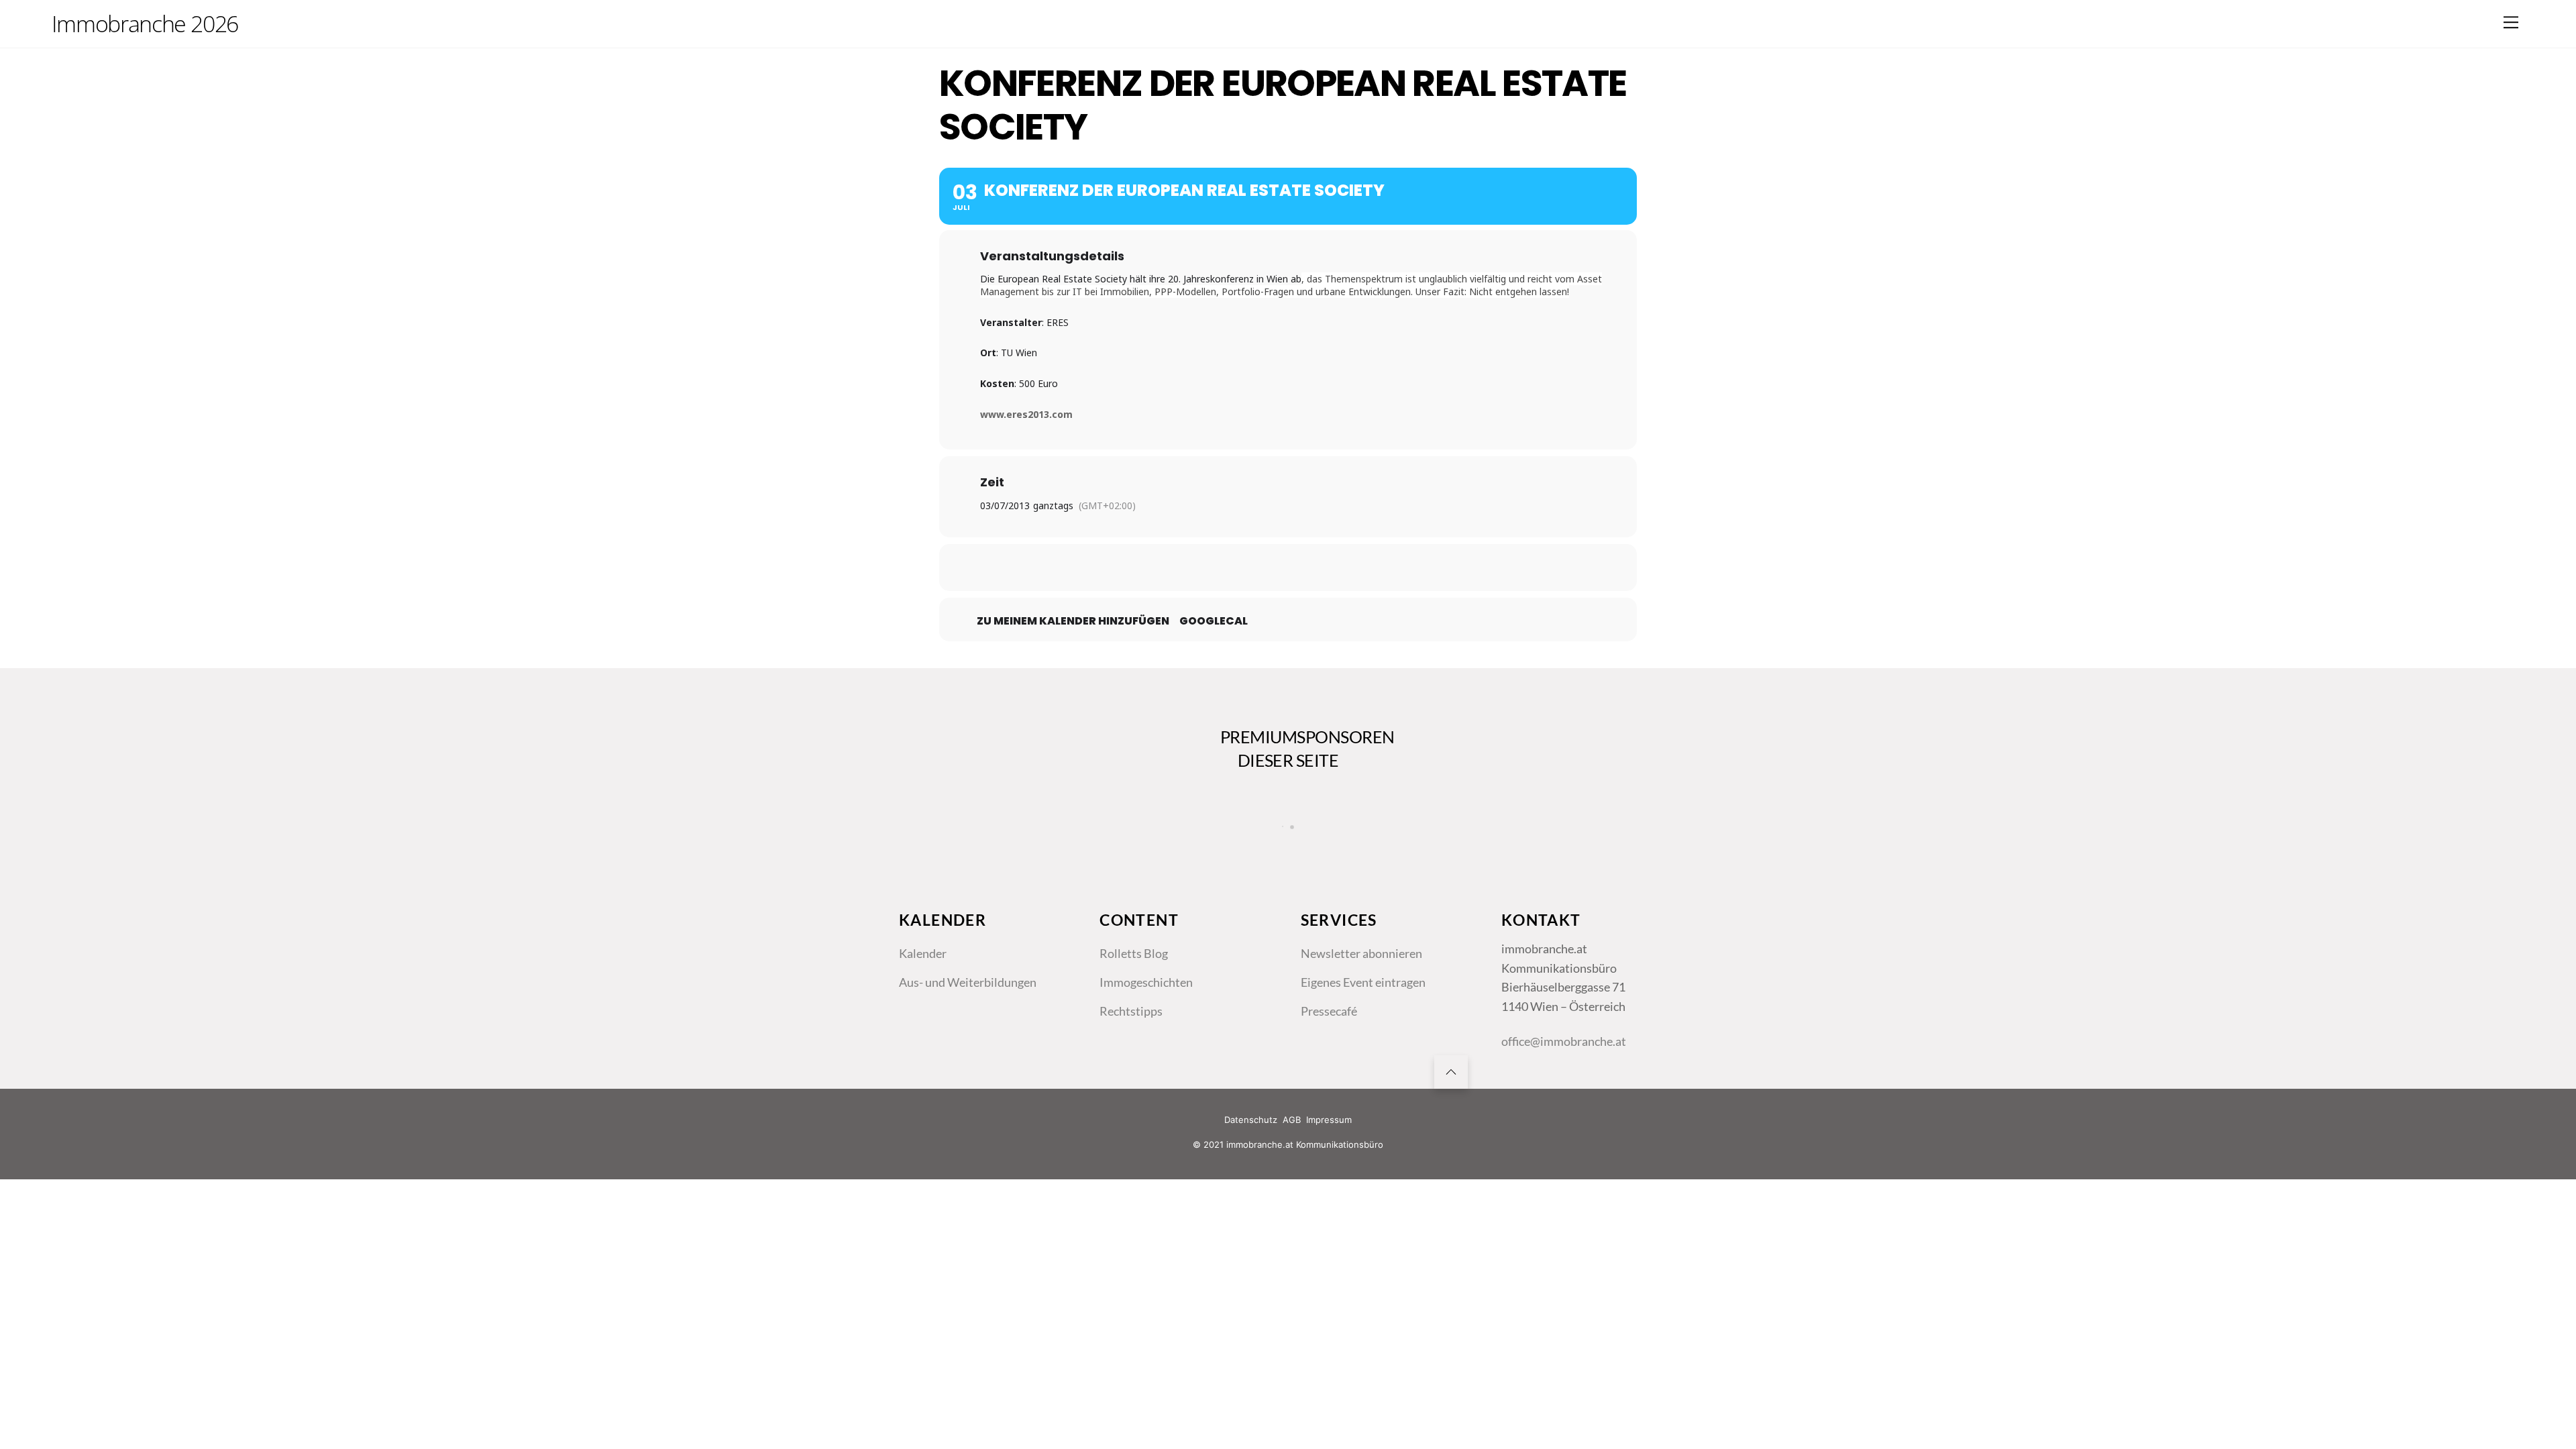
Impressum (1329, 1120)
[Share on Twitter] (1254, 568)
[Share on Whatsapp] (1322, 568)
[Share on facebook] (1221, 568)
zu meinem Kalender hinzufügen (1073, 621)
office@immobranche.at (1564, 1041)
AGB (1292, 1120)
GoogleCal (1214, 621)
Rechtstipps (1131, 1011)
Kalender (923, 953)
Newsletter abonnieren (1361, 953)
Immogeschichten (1146, 982)
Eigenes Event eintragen (1363, 982)
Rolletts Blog (1134, 953)
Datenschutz (1251, 1120)
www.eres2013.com (1026, 414)
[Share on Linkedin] (1288, 568)
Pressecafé (1329, 1011)
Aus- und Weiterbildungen (968, 982)
